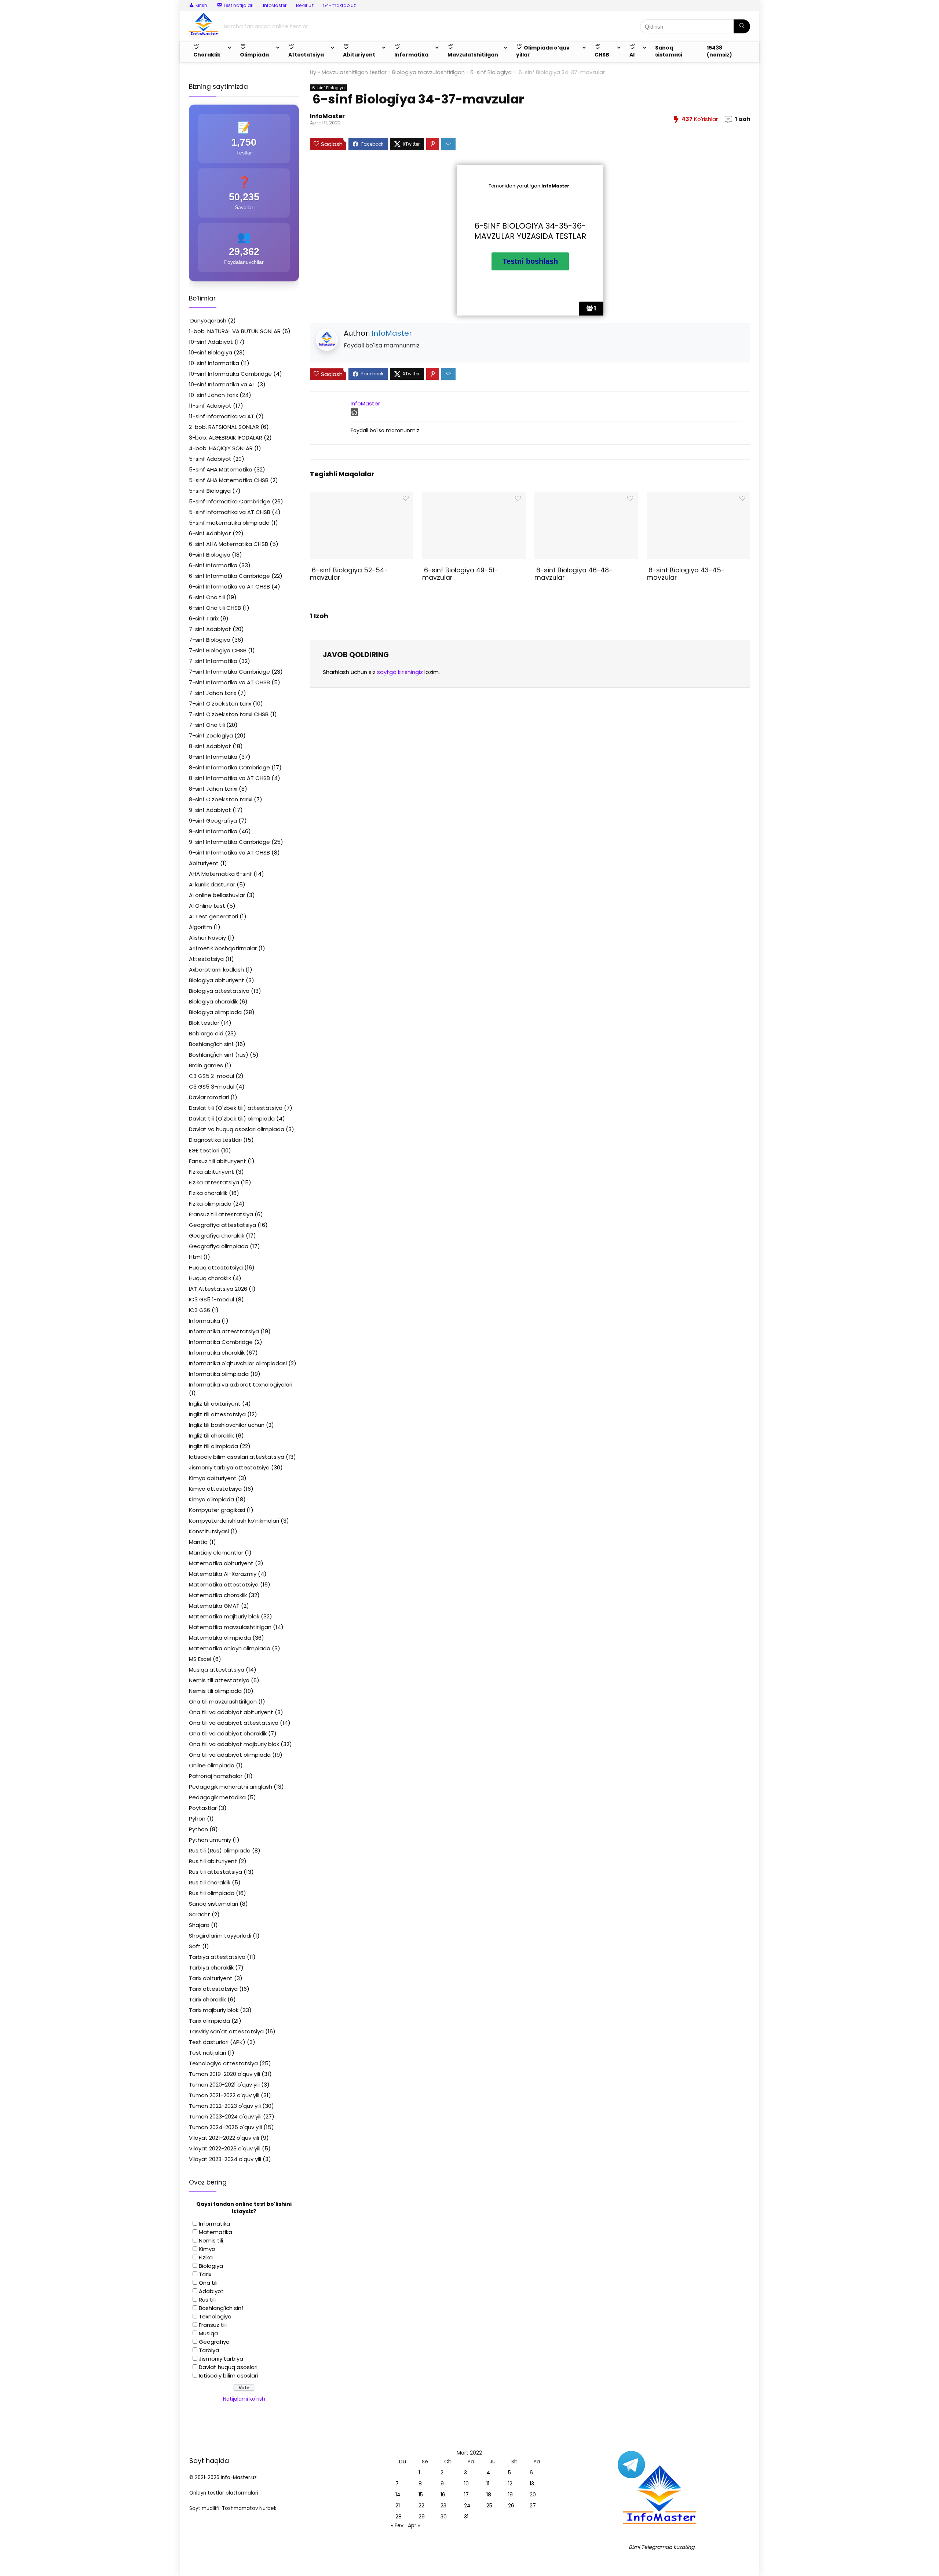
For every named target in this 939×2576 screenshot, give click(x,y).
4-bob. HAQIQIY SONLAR (221, 448)
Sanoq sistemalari (213, 1904)
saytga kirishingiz (400, 672)
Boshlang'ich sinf (211, 1044)
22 (421, 2506)
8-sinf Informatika (213, 757)
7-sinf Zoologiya (211, 735)
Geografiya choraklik (217, 1236)
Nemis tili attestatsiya (219, 1680)
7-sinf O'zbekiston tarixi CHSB (229, 714)
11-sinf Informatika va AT (222, 416)
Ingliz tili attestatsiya (217, 1414)
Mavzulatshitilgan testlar (354, 72)
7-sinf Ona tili (207, 725)
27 (533, 2506)
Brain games (206, 1065)
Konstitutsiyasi (209, 1531)
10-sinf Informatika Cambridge (230, 374)
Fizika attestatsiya (214, 1182)
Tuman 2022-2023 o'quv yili (225, 2106)
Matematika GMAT (214, 1606)
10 (466, 2484)
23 (443, 2506)
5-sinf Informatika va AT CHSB (230, 512)
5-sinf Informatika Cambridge (230, 501)
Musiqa (208, 2333)
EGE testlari (204, 1150)
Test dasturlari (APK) (217, 2042)
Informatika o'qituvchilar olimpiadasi (238, 1363)
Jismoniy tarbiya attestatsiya (229, 1467)
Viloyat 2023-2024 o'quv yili (225, 2159)
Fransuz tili (213, 2325)
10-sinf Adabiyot (211, 342)
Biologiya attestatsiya (219, 991)
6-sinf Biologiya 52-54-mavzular (349, 574)
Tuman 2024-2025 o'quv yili (225, 2127)
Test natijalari (207, 2053)
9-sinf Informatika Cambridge (229, 842)
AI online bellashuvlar (217, 895)
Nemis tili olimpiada (215, 1691)
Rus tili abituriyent (213, 1861)
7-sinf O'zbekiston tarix (220, 704)
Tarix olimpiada (209, 2021)
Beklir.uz (305, 5)
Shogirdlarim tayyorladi (220, 1936)
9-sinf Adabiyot (210, 810)
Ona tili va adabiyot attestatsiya (234, 1723)
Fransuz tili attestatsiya (221, 1214)
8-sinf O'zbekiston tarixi (221, 799)
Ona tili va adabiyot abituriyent (231, 1712)
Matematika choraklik (218, 1595)
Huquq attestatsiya (216, 1267)
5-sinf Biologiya (210, 491)
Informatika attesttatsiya (224, 1331)
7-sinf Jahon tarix (213, 693)
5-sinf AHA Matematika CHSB (229, 480)
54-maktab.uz (339, 5)
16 (443, 2495)
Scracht (200, 1914)
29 (422, 2517)
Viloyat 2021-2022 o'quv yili (224, 2138)
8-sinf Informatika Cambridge (229, 767)
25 (489, 2506)
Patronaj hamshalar (216, 1776)
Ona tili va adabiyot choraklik (228, 1733)
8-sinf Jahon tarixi (213, 789)
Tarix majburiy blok (214, 2010)
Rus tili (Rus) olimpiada (220, 1850)
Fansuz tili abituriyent (218, 1161)
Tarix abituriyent (211, 1978)
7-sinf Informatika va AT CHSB (229, 682)
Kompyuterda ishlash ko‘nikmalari (234, 1521)
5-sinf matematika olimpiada (229, 523)
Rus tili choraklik (210, 1882)
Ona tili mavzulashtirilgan (223, 1701)
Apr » (414, 2525)
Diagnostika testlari (215, 1140)
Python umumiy (210, 1840)
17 (466, 2495)
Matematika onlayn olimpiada (230, 1648)
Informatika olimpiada (219, 1374)
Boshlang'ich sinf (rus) (219, 1055)
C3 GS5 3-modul (212, 1087)
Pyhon (197, 1819)
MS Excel (200, 1659)
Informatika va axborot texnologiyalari (241, 1384)
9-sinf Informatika (213, 831)
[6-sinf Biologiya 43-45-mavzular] (698, 497)
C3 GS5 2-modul (211, 1076)
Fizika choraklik (208, 1193)
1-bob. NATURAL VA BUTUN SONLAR (235, 331)
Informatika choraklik (217, 1353)
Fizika (206, 2257)
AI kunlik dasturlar (212, 884)
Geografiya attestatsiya (222, 1225)
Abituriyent (204, 863)
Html (195, 1257)
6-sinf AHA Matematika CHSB (229, 544)
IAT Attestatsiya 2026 (218, 1289)
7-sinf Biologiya (210, 640)
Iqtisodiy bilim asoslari (228, 2375)
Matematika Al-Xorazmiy (223, 1574)
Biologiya (211, 2266)
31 (466, 2517)
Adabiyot (211, 2291)
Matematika (215, 2232)
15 (421, 2495)
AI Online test (207, 906)
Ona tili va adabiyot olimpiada (230, 1755)
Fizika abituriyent (211, 1172)
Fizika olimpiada (210, 1204)
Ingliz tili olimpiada (213, 1446)
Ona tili (208, 2283)
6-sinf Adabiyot (210, 533)
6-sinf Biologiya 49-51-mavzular (460, 574)
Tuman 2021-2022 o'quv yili (224, 2095)
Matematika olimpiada (220, 1638)
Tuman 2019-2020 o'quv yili (224, 2074)
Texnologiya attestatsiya (223, 2063)
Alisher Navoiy (207, 938)
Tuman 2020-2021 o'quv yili (224, 2085)
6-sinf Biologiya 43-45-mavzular (686, 574)
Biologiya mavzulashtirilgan (428, 72)
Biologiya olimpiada (215, 1012)
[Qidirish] (742, 26)
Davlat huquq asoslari (228, 2367)
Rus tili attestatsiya (215, 1872)
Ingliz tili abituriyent (215, 1404)
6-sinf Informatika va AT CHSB (229, 586)
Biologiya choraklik (213, 1001)
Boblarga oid (206, 1033)
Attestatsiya (206, 959)
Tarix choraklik (207, 1999)
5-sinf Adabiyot (210, 459)
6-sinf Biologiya (491, 72)
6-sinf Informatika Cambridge (229, 576)
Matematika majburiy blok (224, 1616)
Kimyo (207, 2249)
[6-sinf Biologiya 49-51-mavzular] (474, 497)
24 (467, 2506)
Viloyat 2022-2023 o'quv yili (225, 2148)
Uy (313, 72)
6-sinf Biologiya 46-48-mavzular (573, 574)
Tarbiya (209, 2350)
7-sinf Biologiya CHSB (218, 650)
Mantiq (198, 1542)
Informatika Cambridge (221, 1342)
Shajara (199, 1925)
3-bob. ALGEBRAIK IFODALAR (226, 438)
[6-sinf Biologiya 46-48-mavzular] (586, 497)
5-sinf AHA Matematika (221, 469)
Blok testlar (204, 1023)
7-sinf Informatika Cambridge (229, 672)
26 (511, 2506)
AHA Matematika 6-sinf (220, 874)
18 (489, 2495)
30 (444, 2517)
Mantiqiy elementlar (216, 1553)
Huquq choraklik (210, 1278)
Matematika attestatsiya (224, 1584)
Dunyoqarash (208, 320)
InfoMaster (275, 5)
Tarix (205, 2274)
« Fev (397, 2525)
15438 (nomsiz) (719, 51)
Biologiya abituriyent (217, 980)
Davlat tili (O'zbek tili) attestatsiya (236, 1108)
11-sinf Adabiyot (210, 406)
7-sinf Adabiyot (210, 629)
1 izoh (743, 119)
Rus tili (207, 2300)
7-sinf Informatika (213, 661)
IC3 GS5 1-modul (211, 1299)
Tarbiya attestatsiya (217, 1957)
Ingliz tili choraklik (211, 1435)
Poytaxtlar (203, 1808)
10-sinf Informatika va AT (222, 384)
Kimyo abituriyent (213, 1478)
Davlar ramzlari (209, 1097)
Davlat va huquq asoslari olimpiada (237, 1129)
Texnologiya (215, 2316)
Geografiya (214, 2342)
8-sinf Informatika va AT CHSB (229, 778)
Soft (195, 1946)
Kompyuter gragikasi (217, 1510)
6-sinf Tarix (204, 618)
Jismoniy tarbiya (221, 2359)
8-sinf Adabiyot (210, 746)
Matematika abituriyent (221, 1563)
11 (488, 2484)
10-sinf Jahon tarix (213, 395)
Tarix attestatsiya (213, 1989)
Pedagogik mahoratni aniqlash (231, 1787)
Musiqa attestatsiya (217, 1670)
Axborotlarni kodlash (216, 970)
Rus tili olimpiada (212, 1893)
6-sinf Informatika (213, 565)
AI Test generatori (213, 916)
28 (399, 2517)
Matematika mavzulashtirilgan (230, 1627)
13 (532, 2484)
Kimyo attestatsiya (215, 1489)
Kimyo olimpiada (211, 1499)
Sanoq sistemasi (669, 51)
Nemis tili (211, 2240)
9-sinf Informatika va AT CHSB (229, 852)
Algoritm (200, 927)
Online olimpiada (212, 1765)
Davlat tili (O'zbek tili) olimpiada (232, 1118)
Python (198, 1829)
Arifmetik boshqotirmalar (223, 948)
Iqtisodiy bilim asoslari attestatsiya (237, 1457)
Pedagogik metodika (217, 1797)
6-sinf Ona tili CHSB (215, 608)
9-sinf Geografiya (213, 821)
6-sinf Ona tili (207, 597)
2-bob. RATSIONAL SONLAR (224, 427)
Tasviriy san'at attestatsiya (226, 2031)
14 (398, 2495)
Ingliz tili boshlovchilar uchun (227, 1425)
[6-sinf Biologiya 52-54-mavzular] (361, 497)
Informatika (204, 1321)
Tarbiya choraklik (211, 1967)
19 (510, 2495)
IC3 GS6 (200, 1310)
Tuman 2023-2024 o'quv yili (225, 2116)
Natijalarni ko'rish (244, 2399)
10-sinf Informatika (214, 363)
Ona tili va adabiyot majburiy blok (234, 1744)
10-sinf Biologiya (211, 352)
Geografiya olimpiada (219, 1246)
